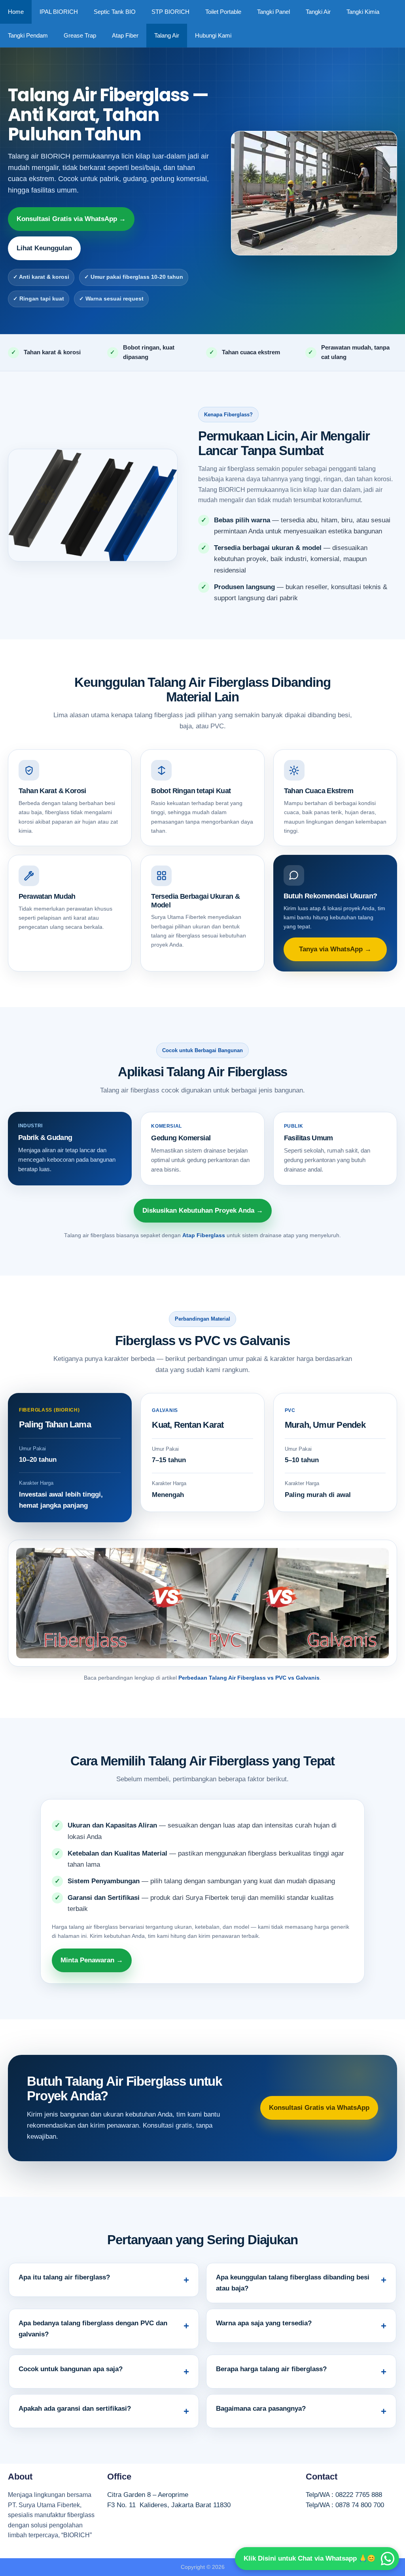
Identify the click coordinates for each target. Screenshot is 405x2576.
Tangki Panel (273, 12)
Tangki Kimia (363, 12)
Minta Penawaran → (92, 1960)
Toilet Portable (223, 12)
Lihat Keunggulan (44, 248)
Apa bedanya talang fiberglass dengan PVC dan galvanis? (93, 2329)
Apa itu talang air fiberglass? (64, 2277)
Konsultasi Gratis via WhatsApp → (71, 219)
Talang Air (167, 35)
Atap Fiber (125, 35)
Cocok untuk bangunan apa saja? (71, 2369)
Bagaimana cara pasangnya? (261, 2409)
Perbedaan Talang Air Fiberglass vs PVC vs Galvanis (249, 1678)
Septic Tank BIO (115, 12)
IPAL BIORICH (59, 12)
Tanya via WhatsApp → (335, 949)
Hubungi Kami (213, 35)
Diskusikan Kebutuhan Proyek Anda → (203, 1211)
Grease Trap (80, 35)
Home (16, 12)
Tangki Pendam (28, 35)
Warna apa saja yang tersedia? (264, 2323)
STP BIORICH (170, 12)
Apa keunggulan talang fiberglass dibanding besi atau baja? (293, 2283)
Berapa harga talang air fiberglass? (271, 2369)
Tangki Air (318, 12)
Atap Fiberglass (204, 1235)
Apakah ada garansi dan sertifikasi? (75, 2409)
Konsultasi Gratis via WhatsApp (319, 2108)
